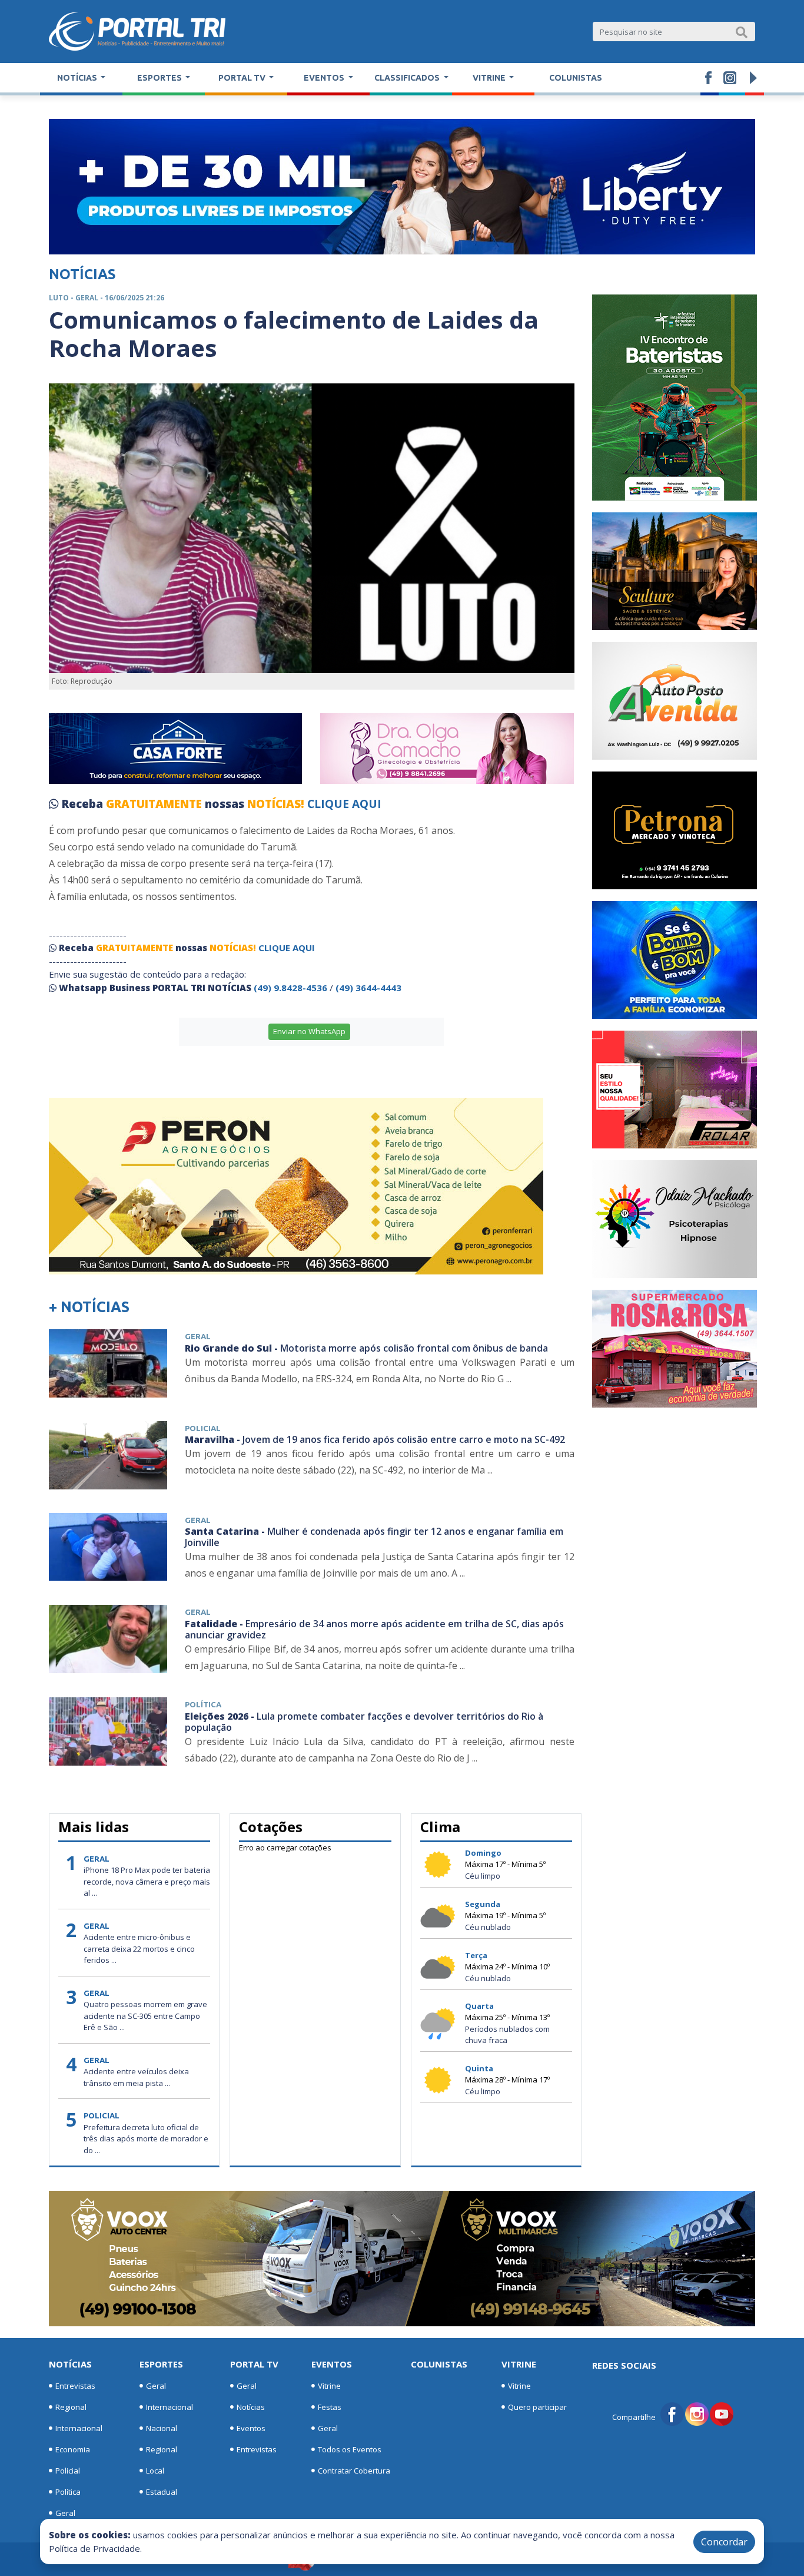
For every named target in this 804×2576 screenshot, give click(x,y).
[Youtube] (722, 2413)
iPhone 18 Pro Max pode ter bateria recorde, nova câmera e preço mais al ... (147, 1881)
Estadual (162, 2492)
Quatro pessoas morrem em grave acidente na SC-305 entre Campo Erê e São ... (145, 2016)
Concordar (724, 2542)
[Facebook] (672, 2413)
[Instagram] (697, 2413)
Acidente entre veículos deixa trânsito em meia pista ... (136, 2077)
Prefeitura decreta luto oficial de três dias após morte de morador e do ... (146, 2139)
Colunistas (576, 78)
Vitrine (329, 2386)
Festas (330, 2407)
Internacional (79, 2428)
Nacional (162, 2428)
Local (155, 2471)
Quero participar (537, 2407)
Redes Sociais (624, 2365)
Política (68, 2492)
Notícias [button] (78, 78)
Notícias (70, 2364)
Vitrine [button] (490, 78)
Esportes (161, 2364)
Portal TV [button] (243, 78)
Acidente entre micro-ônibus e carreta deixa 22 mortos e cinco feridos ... (139, 1948)
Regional (71, 2407)
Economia (73, 2449)
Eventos (251, 2428)
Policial (68, 2471)
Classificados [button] (408, 78)
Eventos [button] (325, 78)
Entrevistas (75, 2386)
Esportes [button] (160, 78)
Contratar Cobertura (354, 2471)
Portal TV (254, 2364)
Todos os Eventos (350, 2449)
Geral (65, 2513)
